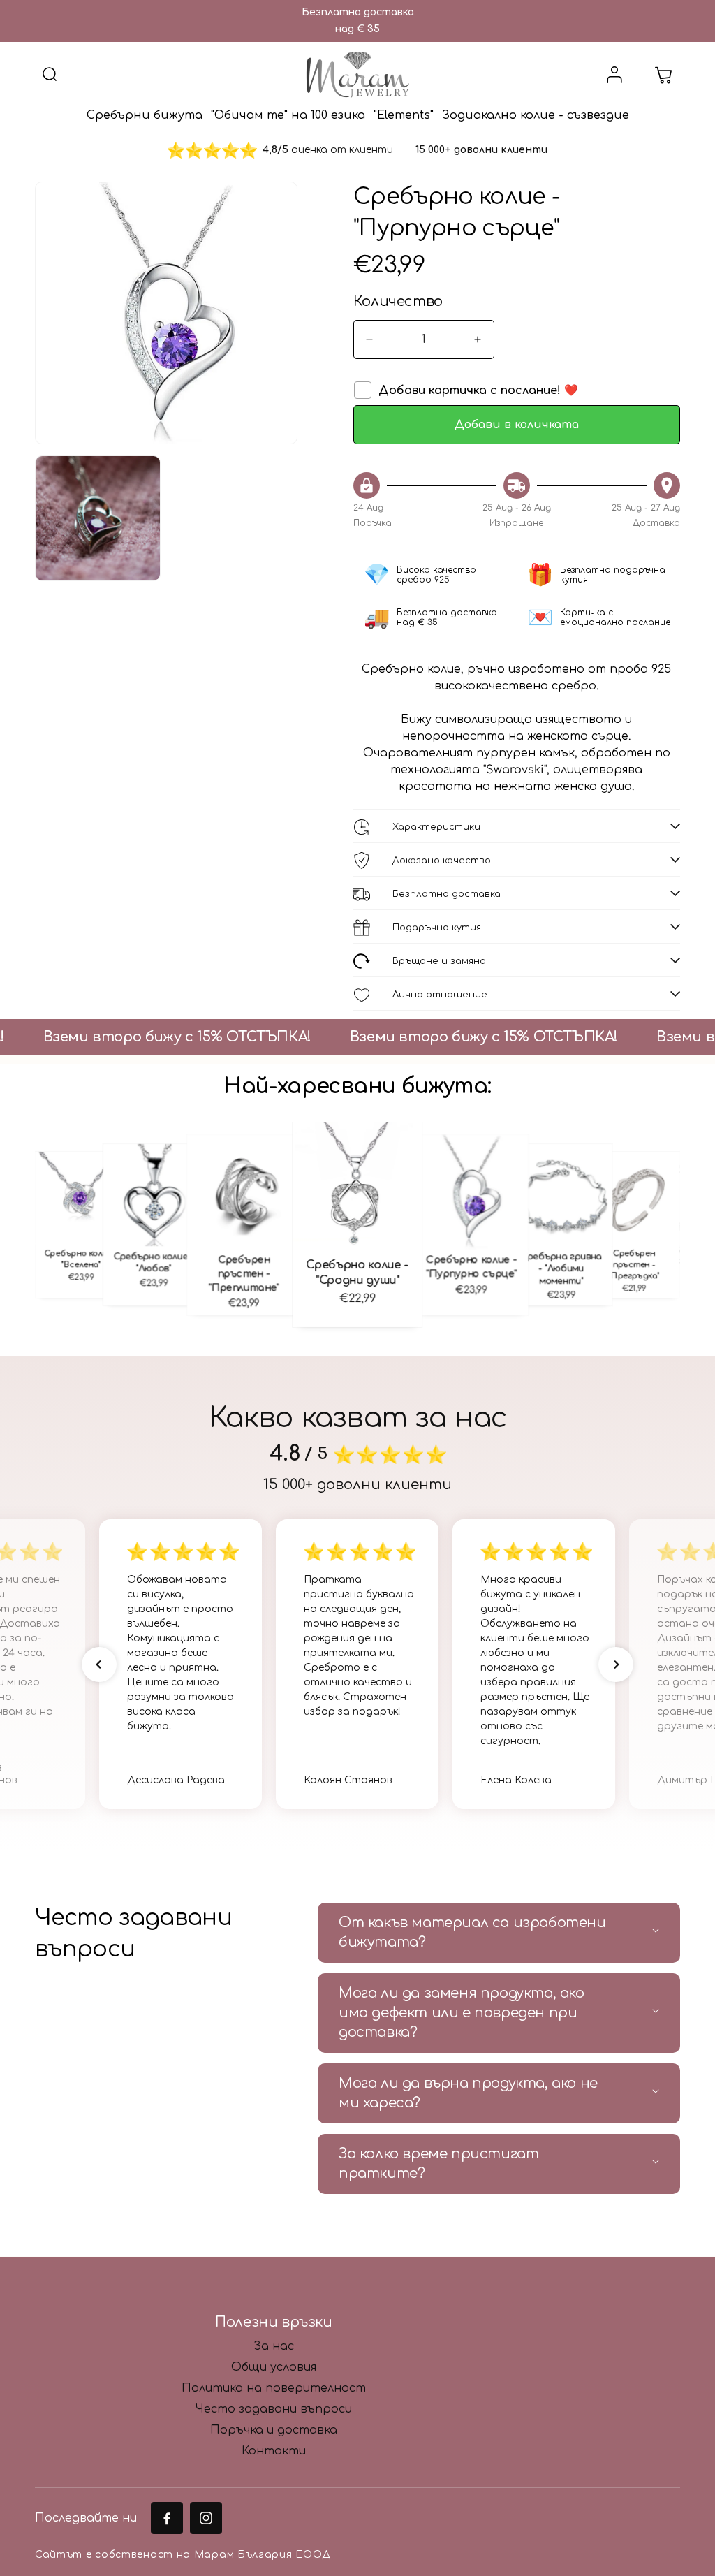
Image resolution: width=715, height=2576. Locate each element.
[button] (50, 75)
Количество (398, 301)
